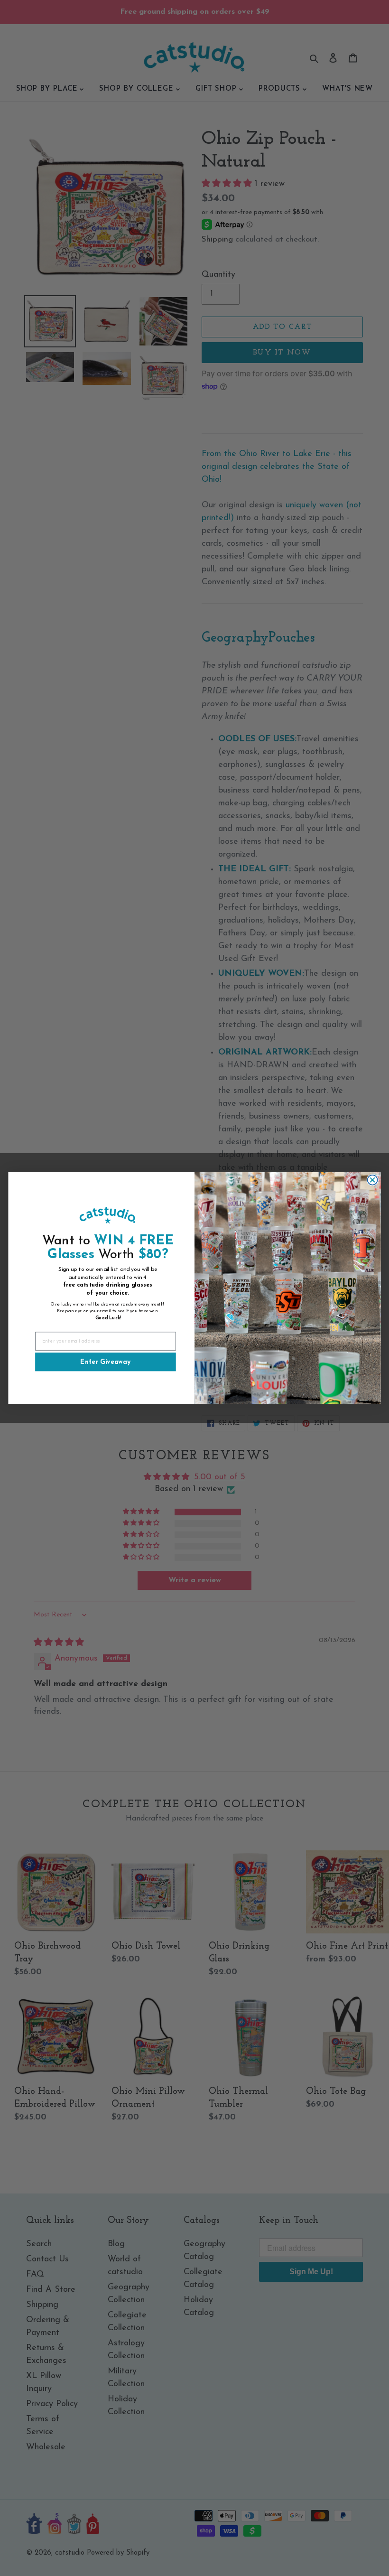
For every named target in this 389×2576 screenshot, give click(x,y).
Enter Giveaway (105, 1362)
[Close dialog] (373, 1180)
